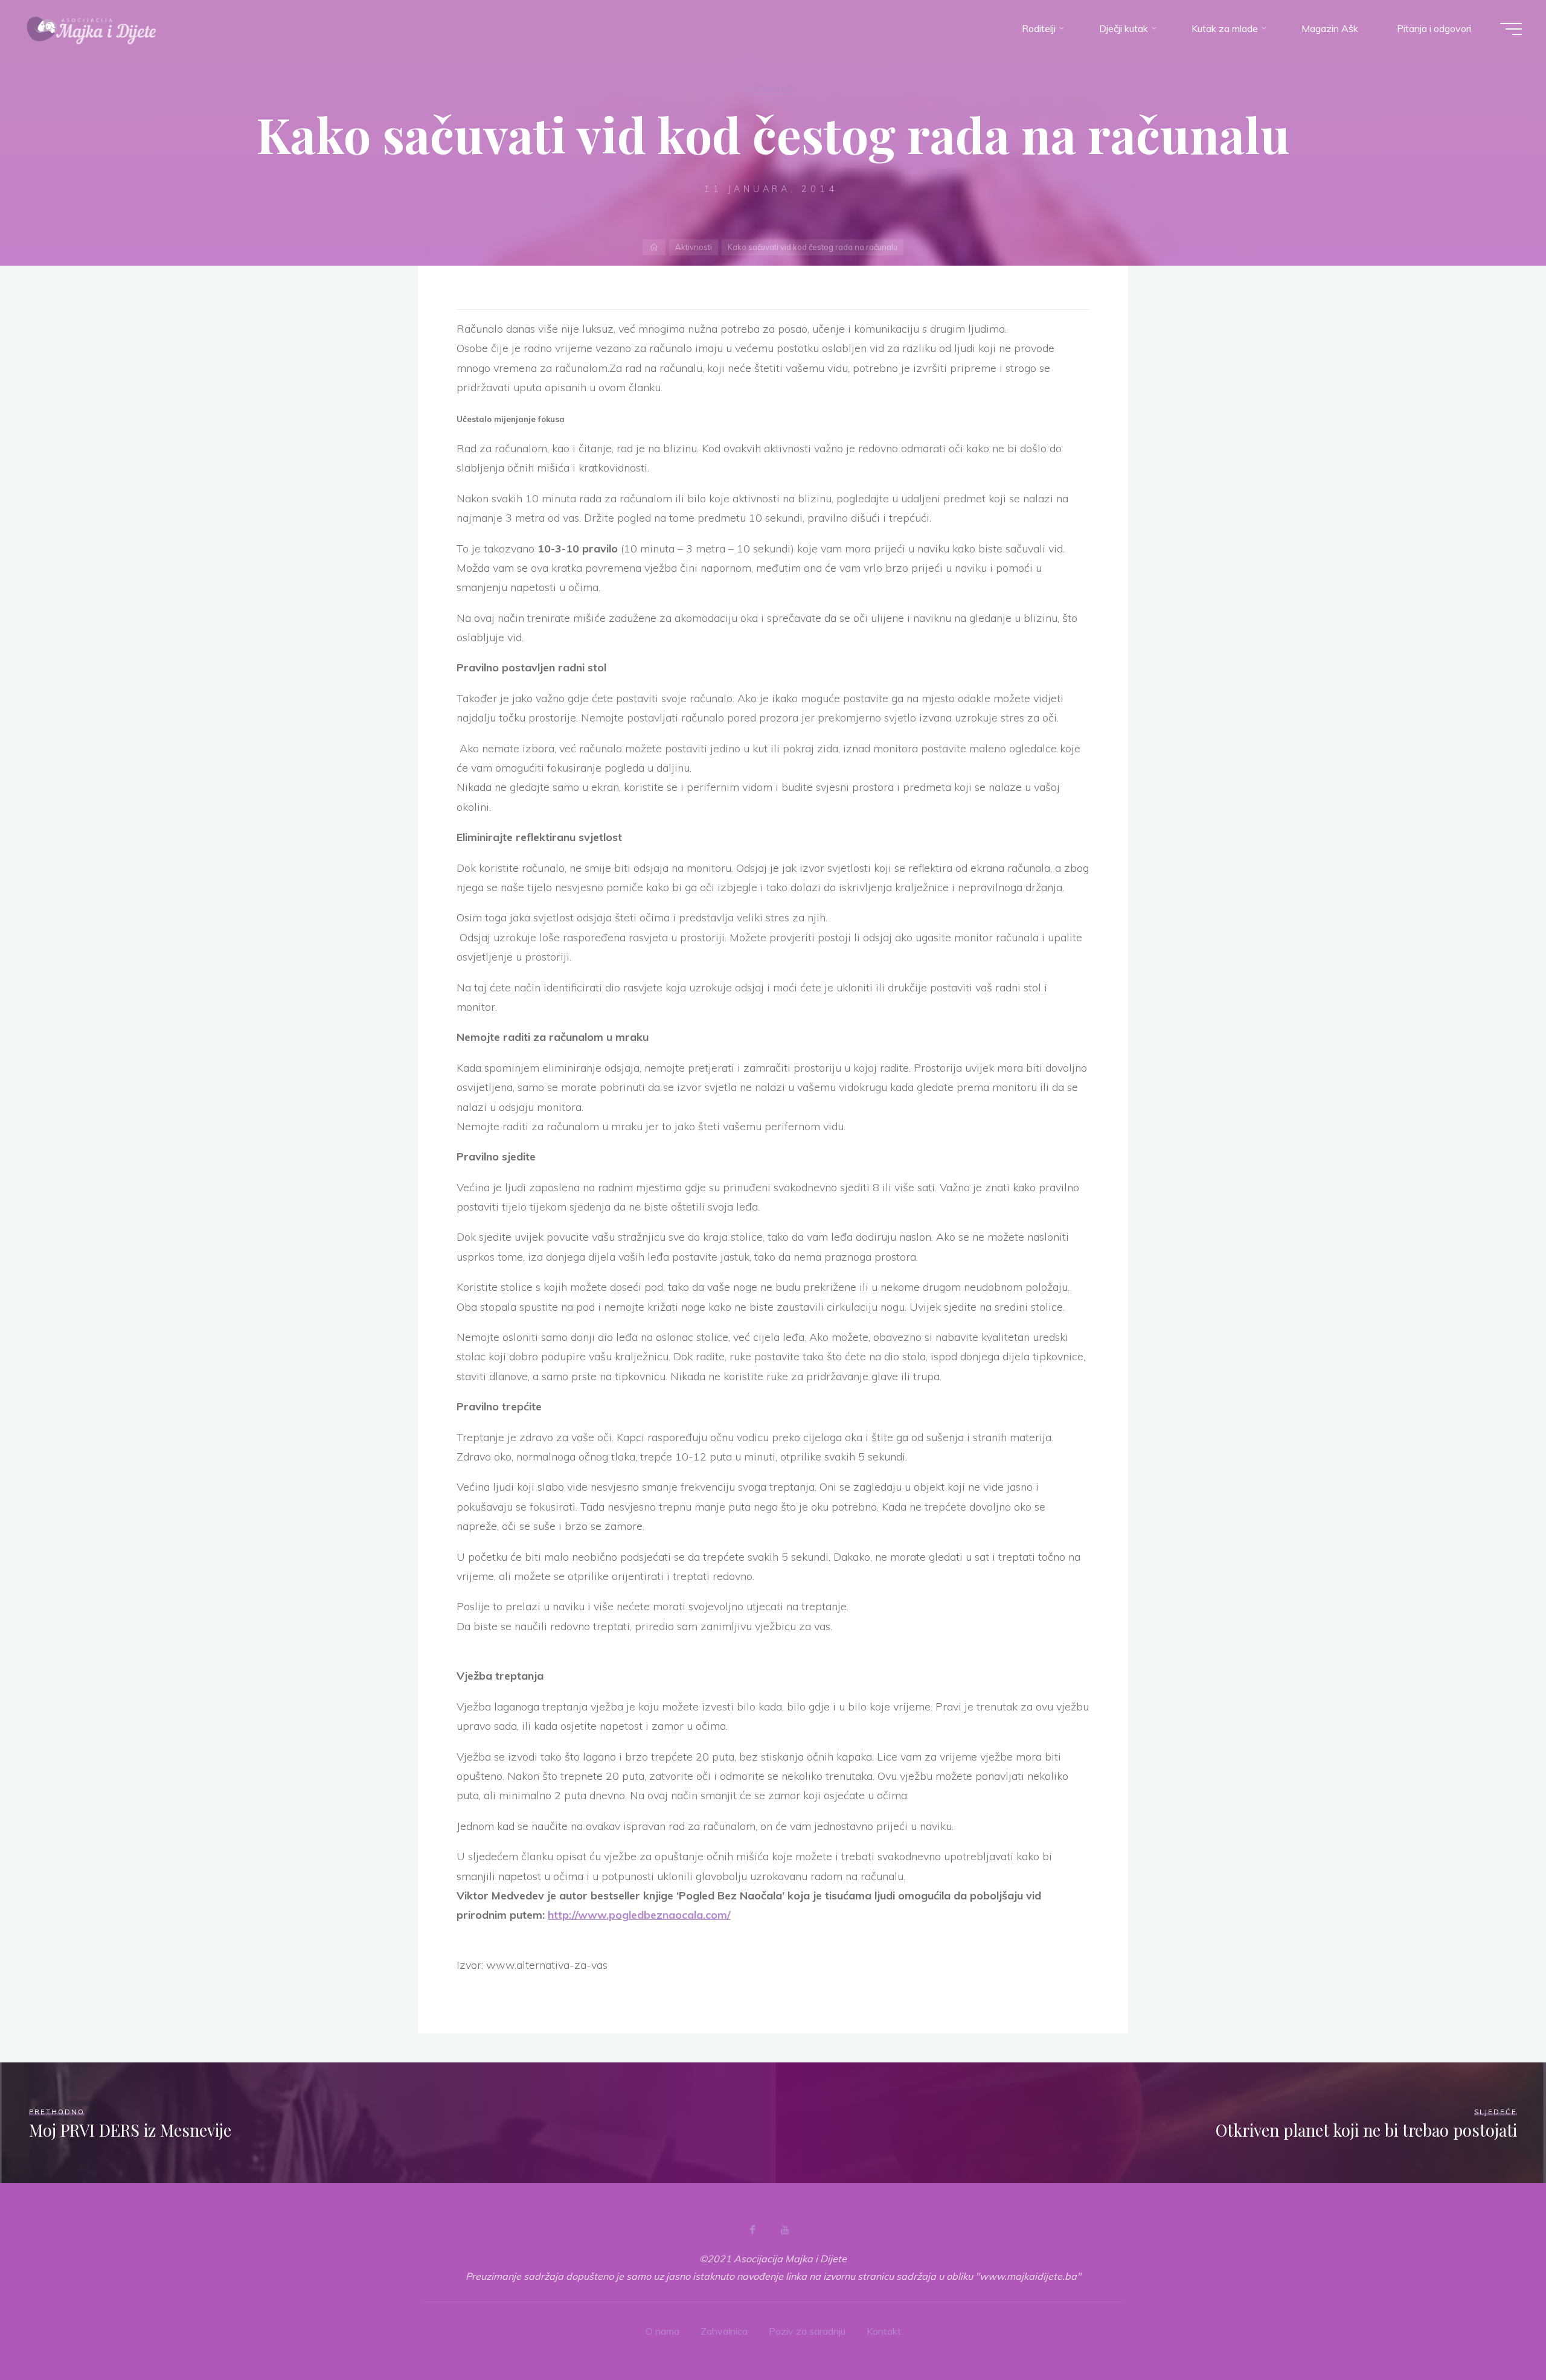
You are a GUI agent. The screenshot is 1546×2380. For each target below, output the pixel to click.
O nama (662, 2331)
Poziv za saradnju (807, 2331)
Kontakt (884, 2331)
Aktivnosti (770, 88)
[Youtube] (784, 2230)
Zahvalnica (724, 2331)
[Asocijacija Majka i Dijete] (92, 28)
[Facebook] (752, 2230)
